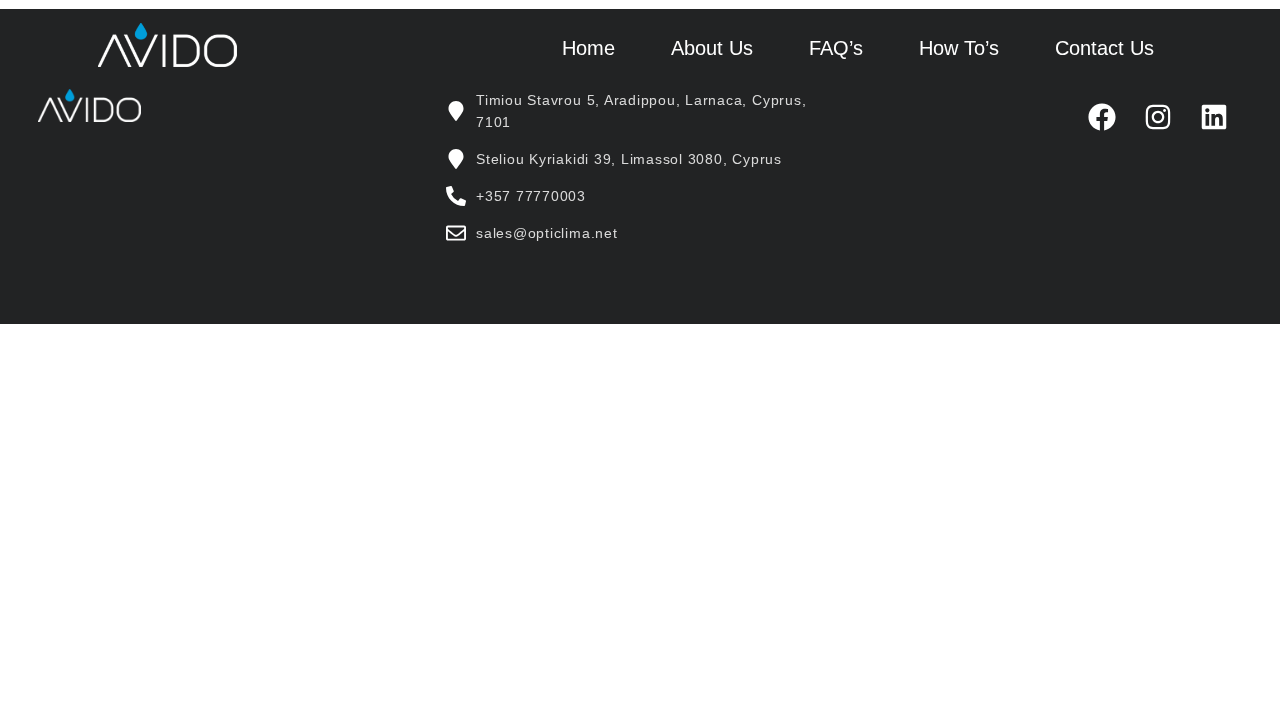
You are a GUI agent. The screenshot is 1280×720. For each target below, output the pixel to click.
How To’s (959, 48)
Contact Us (1104, 48)
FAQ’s (836, 48)
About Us (712, 48)
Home (588, 48)
